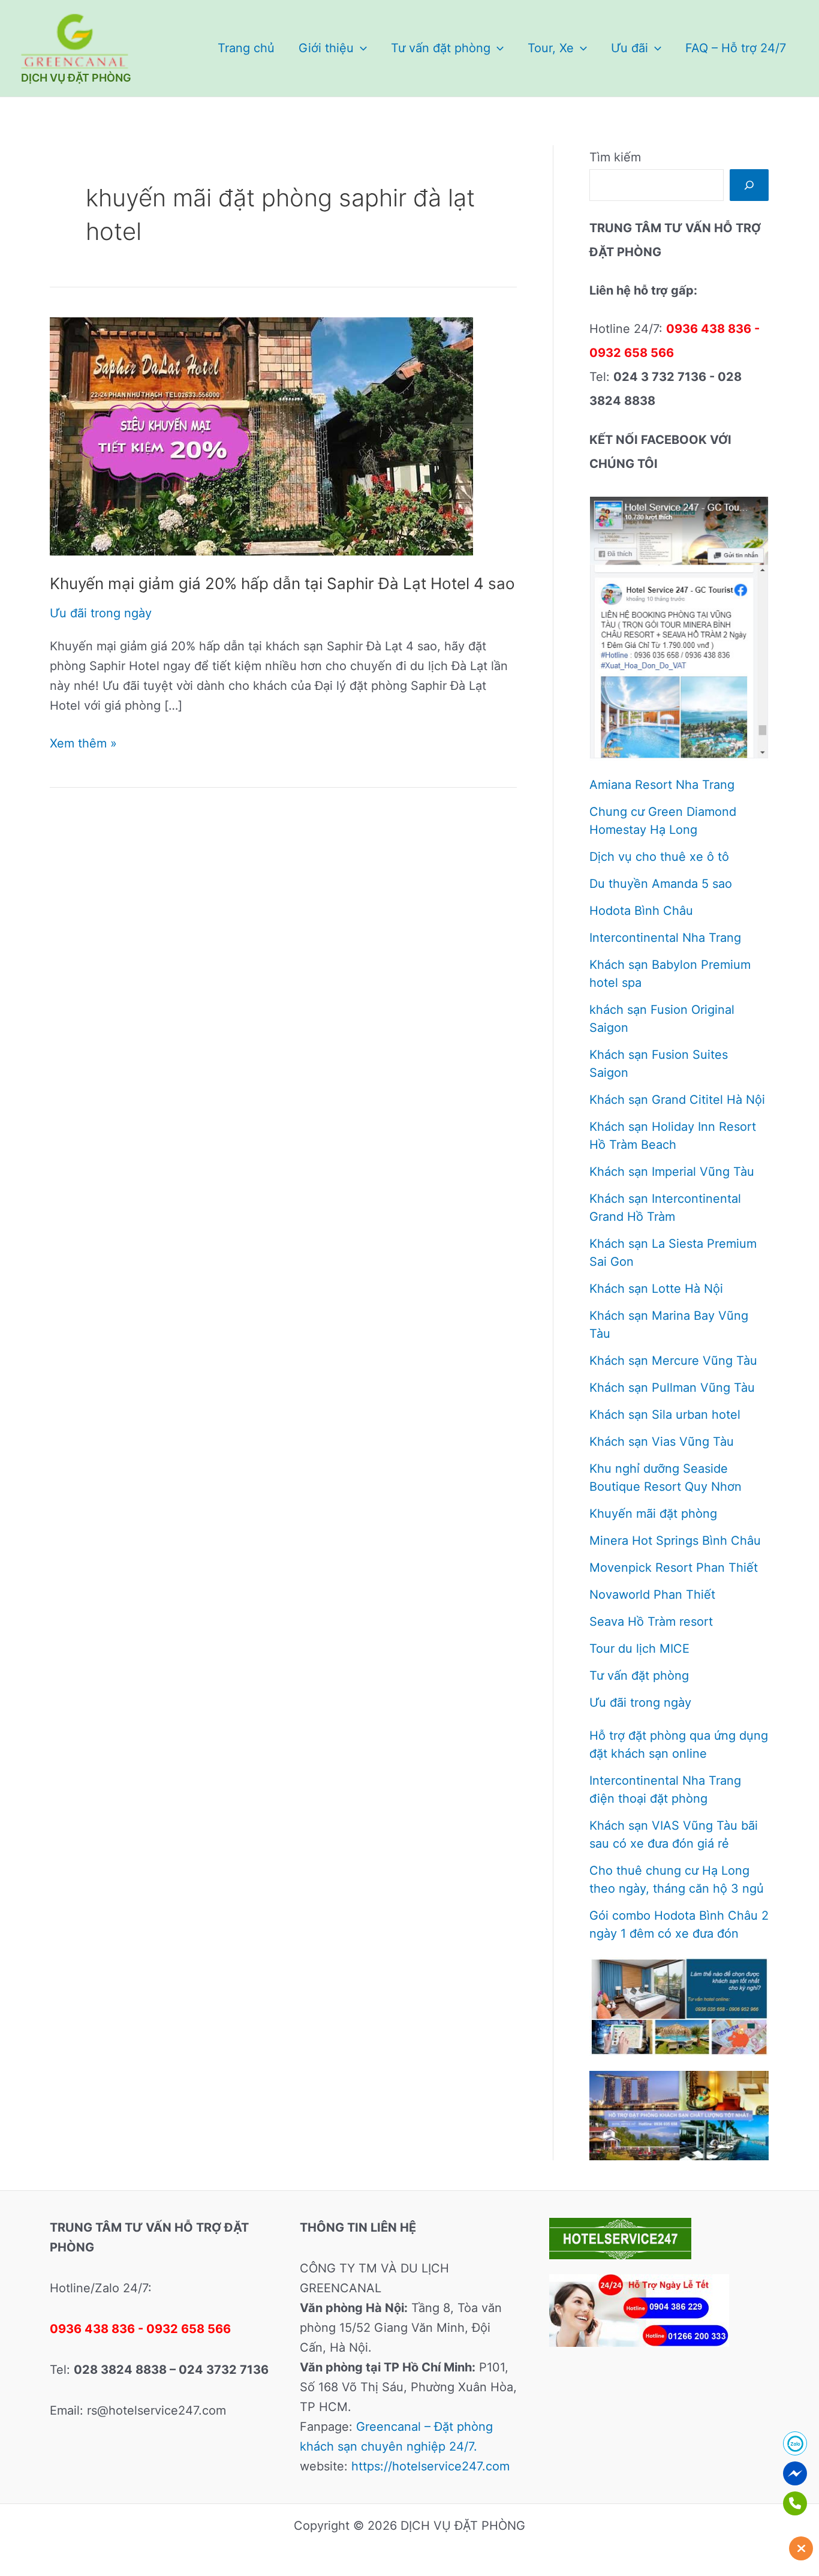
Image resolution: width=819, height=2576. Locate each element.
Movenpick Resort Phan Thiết (674, 1568)
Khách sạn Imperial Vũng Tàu (672, 1172)
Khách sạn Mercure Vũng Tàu (673, 1361)
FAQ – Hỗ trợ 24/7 (736, 48)
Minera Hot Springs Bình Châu (675, 1541)
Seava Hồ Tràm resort (651, 1622)
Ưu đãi (630, 48)
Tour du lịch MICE (639, 1649)
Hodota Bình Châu (641, 911)
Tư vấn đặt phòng (441, 48)
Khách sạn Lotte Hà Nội (656, 1289)
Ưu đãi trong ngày (101, 613)
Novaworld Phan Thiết (652, 1595)
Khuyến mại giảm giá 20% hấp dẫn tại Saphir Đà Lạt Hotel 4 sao (282, 583)
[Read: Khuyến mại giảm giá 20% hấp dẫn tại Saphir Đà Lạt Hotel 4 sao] (261, 436)
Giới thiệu (326, 48)
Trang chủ (246, 48)
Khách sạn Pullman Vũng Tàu (672, 1388)
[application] (360, 48)
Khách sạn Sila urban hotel (665, 1415)
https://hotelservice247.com (430, 2466)
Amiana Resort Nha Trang (662, 785)
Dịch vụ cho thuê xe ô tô (659, 857)
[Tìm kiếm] (749, 185)
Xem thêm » (83, 744)
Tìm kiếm (615, 157)
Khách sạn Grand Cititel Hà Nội (677, 1100)
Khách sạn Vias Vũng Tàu (662, 1442)
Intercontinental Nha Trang (665, 938)
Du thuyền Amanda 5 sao (661, 884)
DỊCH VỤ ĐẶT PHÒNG (76, 78)
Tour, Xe (551, 48)
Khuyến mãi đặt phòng (653, 1514)
